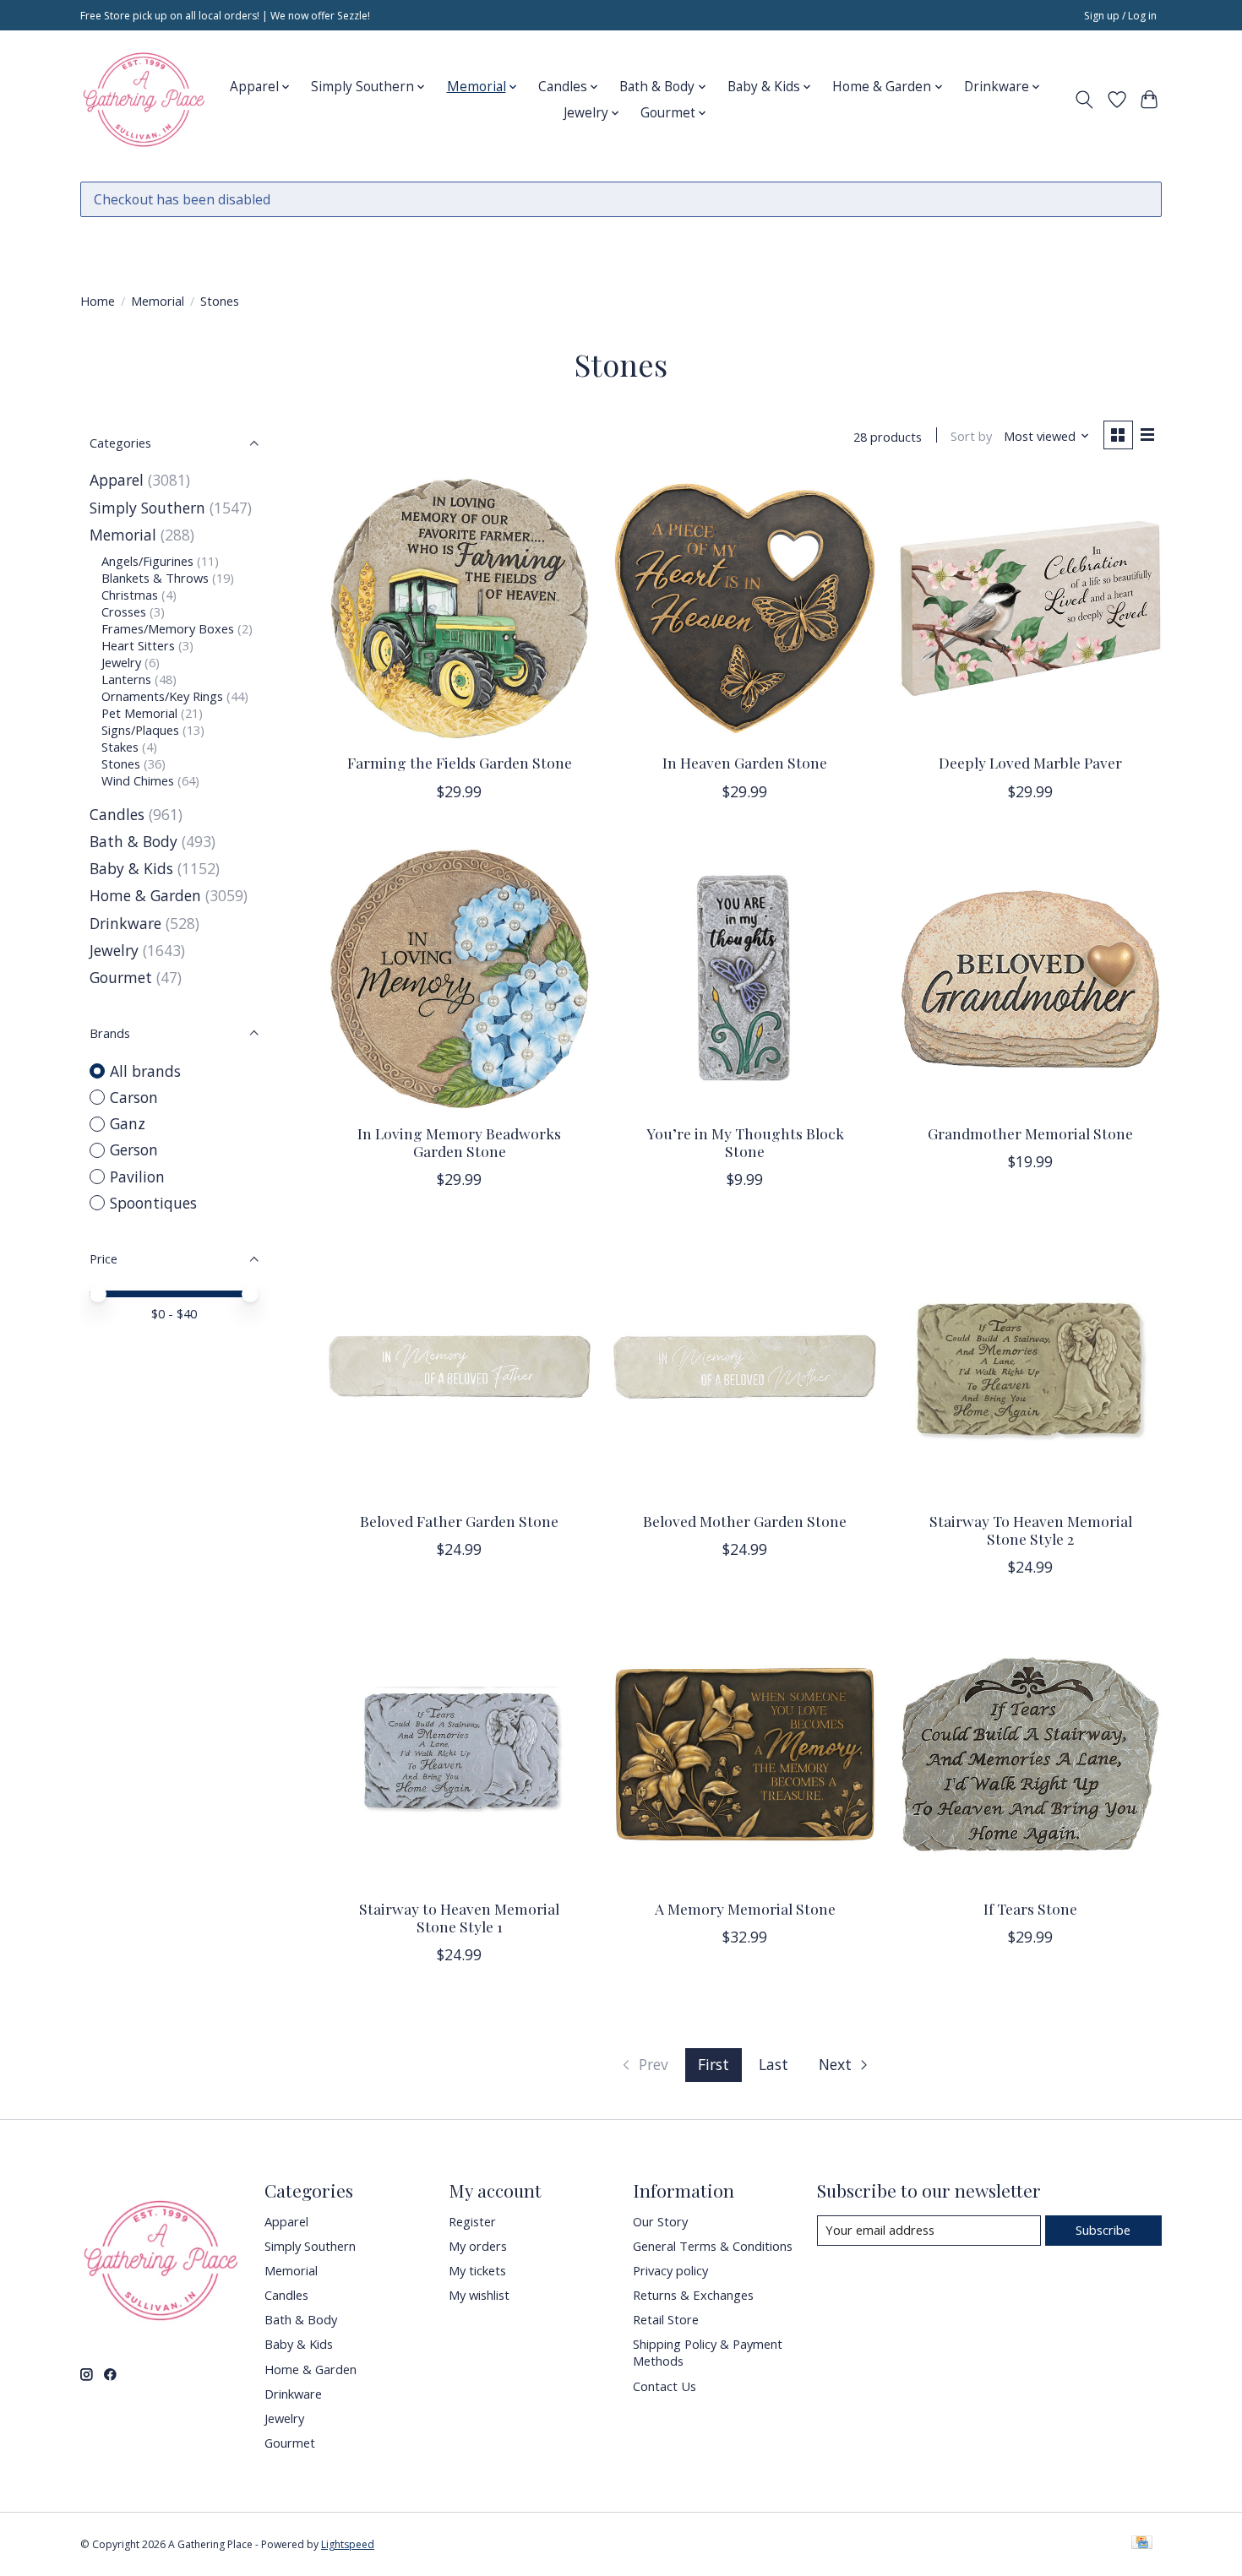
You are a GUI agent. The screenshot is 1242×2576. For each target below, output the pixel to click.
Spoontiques (153, 1203)
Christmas (130, 595)
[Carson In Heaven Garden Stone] (744, 608)
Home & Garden (145, 895)
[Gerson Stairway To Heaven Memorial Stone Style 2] (1030, 1367)
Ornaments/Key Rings (162, 696)
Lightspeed (348, 2544)
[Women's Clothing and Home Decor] (144, 100)
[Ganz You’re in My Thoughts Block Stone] (744, 979)
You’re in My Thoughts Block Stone (745, 1142)
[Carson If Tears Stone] (1030, 1754)
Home (98, 301)
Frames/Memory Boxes (168, 628)
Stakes (120, 747)
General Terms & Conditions (713, 2246)
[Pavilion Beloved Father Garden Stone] (460, 1367)
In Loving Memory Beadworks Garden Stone (459, 1142)
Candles (117, 814)
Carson (134, 1097)
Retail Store (666, 2319)
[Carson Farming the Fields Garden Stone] (460, 608)
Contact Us (665, 2386)
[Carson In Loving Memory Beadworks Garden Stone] (460, 979)
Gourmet (121, 977)
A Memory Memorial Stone (745, 1908)
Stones (121, 764)
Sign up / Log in (1120, 16)
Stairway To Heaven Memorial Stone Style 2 (1031, 1530)
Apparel (117, 480)
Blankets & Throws (155, 578)
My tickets (477, 2270)
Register (472, 2221)
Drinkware (125, 923)
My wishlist (479, 2295)
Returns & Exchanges (693, 2295)
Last (774, 2064)
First (714, 2064)
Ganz (128, 1123)
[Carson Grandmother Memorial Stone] (1030, 979)
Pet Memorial (139, 713)
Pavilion (137, 1177)
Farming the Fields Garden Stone (460, 762)
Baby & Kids (131, 868)
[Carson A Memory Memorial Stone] (744, 1754)
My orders (478, 2246)
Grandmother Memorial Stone (1030, 1133)
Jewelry (121, 662)
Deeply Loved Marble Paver (1030, 762)
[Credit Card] (1142, 2544)
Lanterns (126, 679)
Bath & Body (133, 841)
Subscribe (1103, 2230)
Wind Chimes (138, 780)
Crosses (124, 611)
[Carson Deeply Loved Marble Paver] (1030, 608)
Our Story (660, 2221)
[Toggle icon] (1084, 100)
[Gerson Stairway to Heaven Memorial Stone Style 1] (460, 1754)
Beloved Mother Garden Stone (745, 1521)
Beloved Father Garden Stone (459, 1521)
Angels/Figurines (147, 561)
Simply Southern (147, 508)
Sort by (971, 436)
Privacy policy (670, 2270)
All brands (145, 1071)
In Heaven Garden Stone (745, 762)
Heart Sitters (138, 645)
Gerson (134, 1149)
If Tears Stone (1030, 1908)
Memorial (158, 301)
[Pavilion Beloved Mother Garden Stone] (744, 1367)
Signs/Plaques (140, 730)
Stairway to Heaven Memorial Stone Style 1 (459, 1917)
